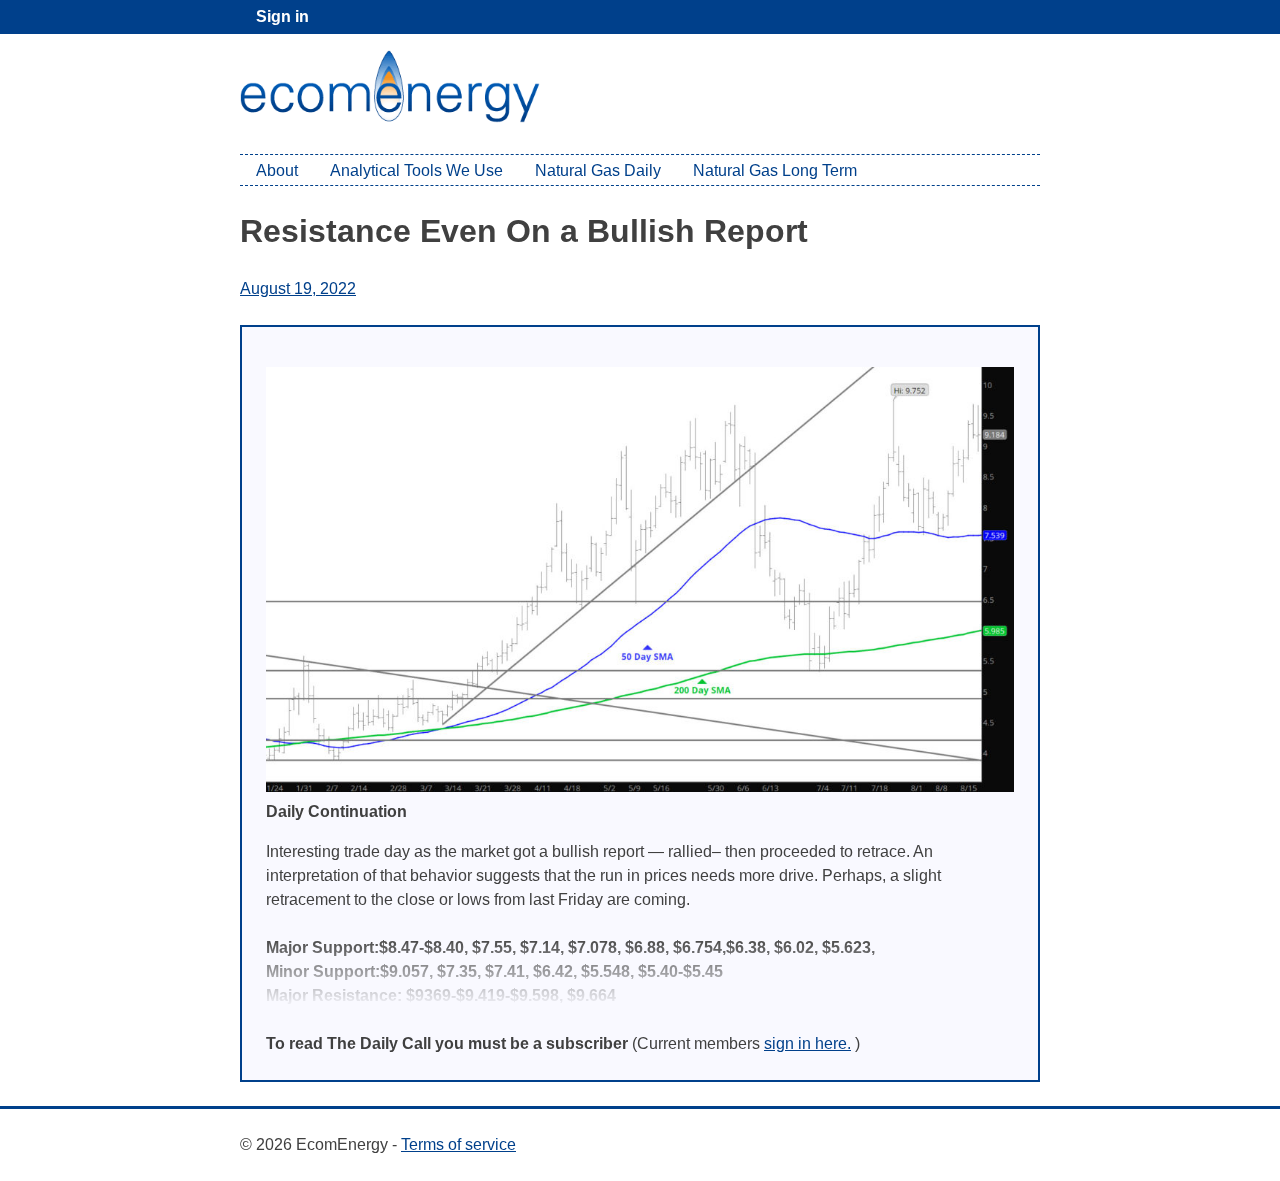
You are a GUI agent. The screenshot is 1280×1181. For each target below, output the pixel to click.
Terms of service (458, 1144)
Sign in (282, 16)
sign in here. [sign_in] (807, 1043)
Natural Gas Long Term (775, 170)
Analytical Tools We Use (416, 170)
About (277, 170)
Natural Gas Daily (598, 170)
